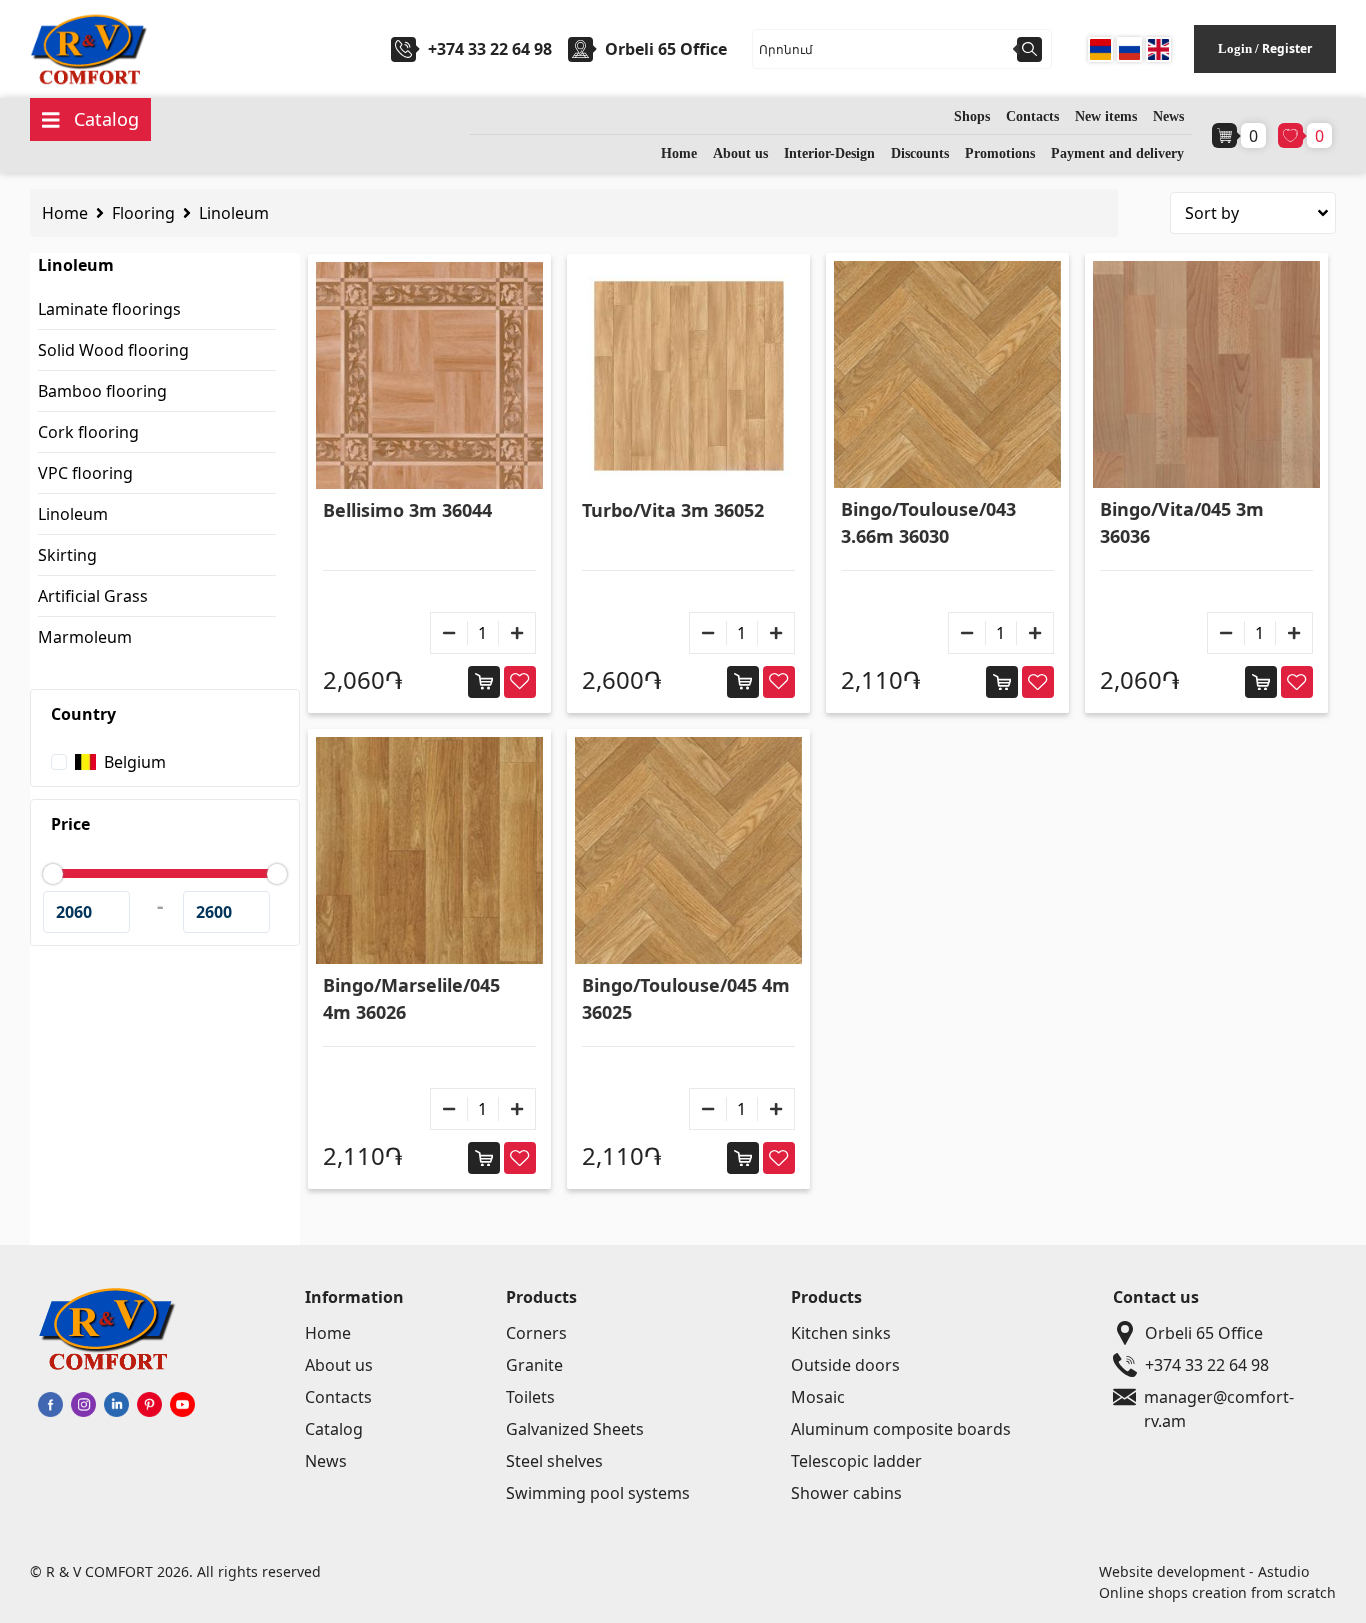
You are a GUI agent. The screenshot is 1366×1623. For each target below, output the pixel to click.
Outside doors (845, 1365)
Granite (534, 1365)
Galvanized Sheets (575, 1429)
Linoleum (234, 213)
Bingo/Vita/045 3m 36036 (1182, 522)
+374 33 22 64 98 (490, 49)
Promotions (1000, 153)
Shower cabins (846, 1493)
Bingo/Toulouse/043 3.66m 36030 (928, 522)
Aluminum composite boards (901, 1429)
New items (1106, 116)
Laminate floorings (109, 309)
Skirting (67, 555)
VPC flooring (85, 473)
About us (740, 153)
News (1168, 116)
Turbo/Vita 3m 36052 (673, 510)
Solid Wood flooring (113, 350)
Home (679, 153)
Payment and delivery (1117, 153)
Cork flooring (88, 432)
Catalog (334, 1429)
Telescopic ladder (856, 1461)
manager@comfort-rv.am (1219, 1397)
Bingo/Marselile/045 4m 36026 (411, 998)
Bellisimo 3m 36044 (407, 510)
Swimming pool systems (598, 1493)
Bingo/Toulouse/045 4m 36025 (686, 998)
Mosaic (818, 1397)
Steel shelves (554, 1461)
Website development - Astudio (1204, 1571)
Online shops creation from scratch (1217, 1592)
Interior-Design (829, 153)
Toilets (530, 1397)
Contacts (1032, 116)
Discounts (920, 153)
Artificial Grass (93, 596)
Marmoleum (85, 637)
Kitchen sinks (841, 1333)
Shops (972, 116)
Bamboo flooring (102, 391)
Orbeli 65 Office (1204, 1333)
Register (1287, 48)
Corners (536, 1333)
